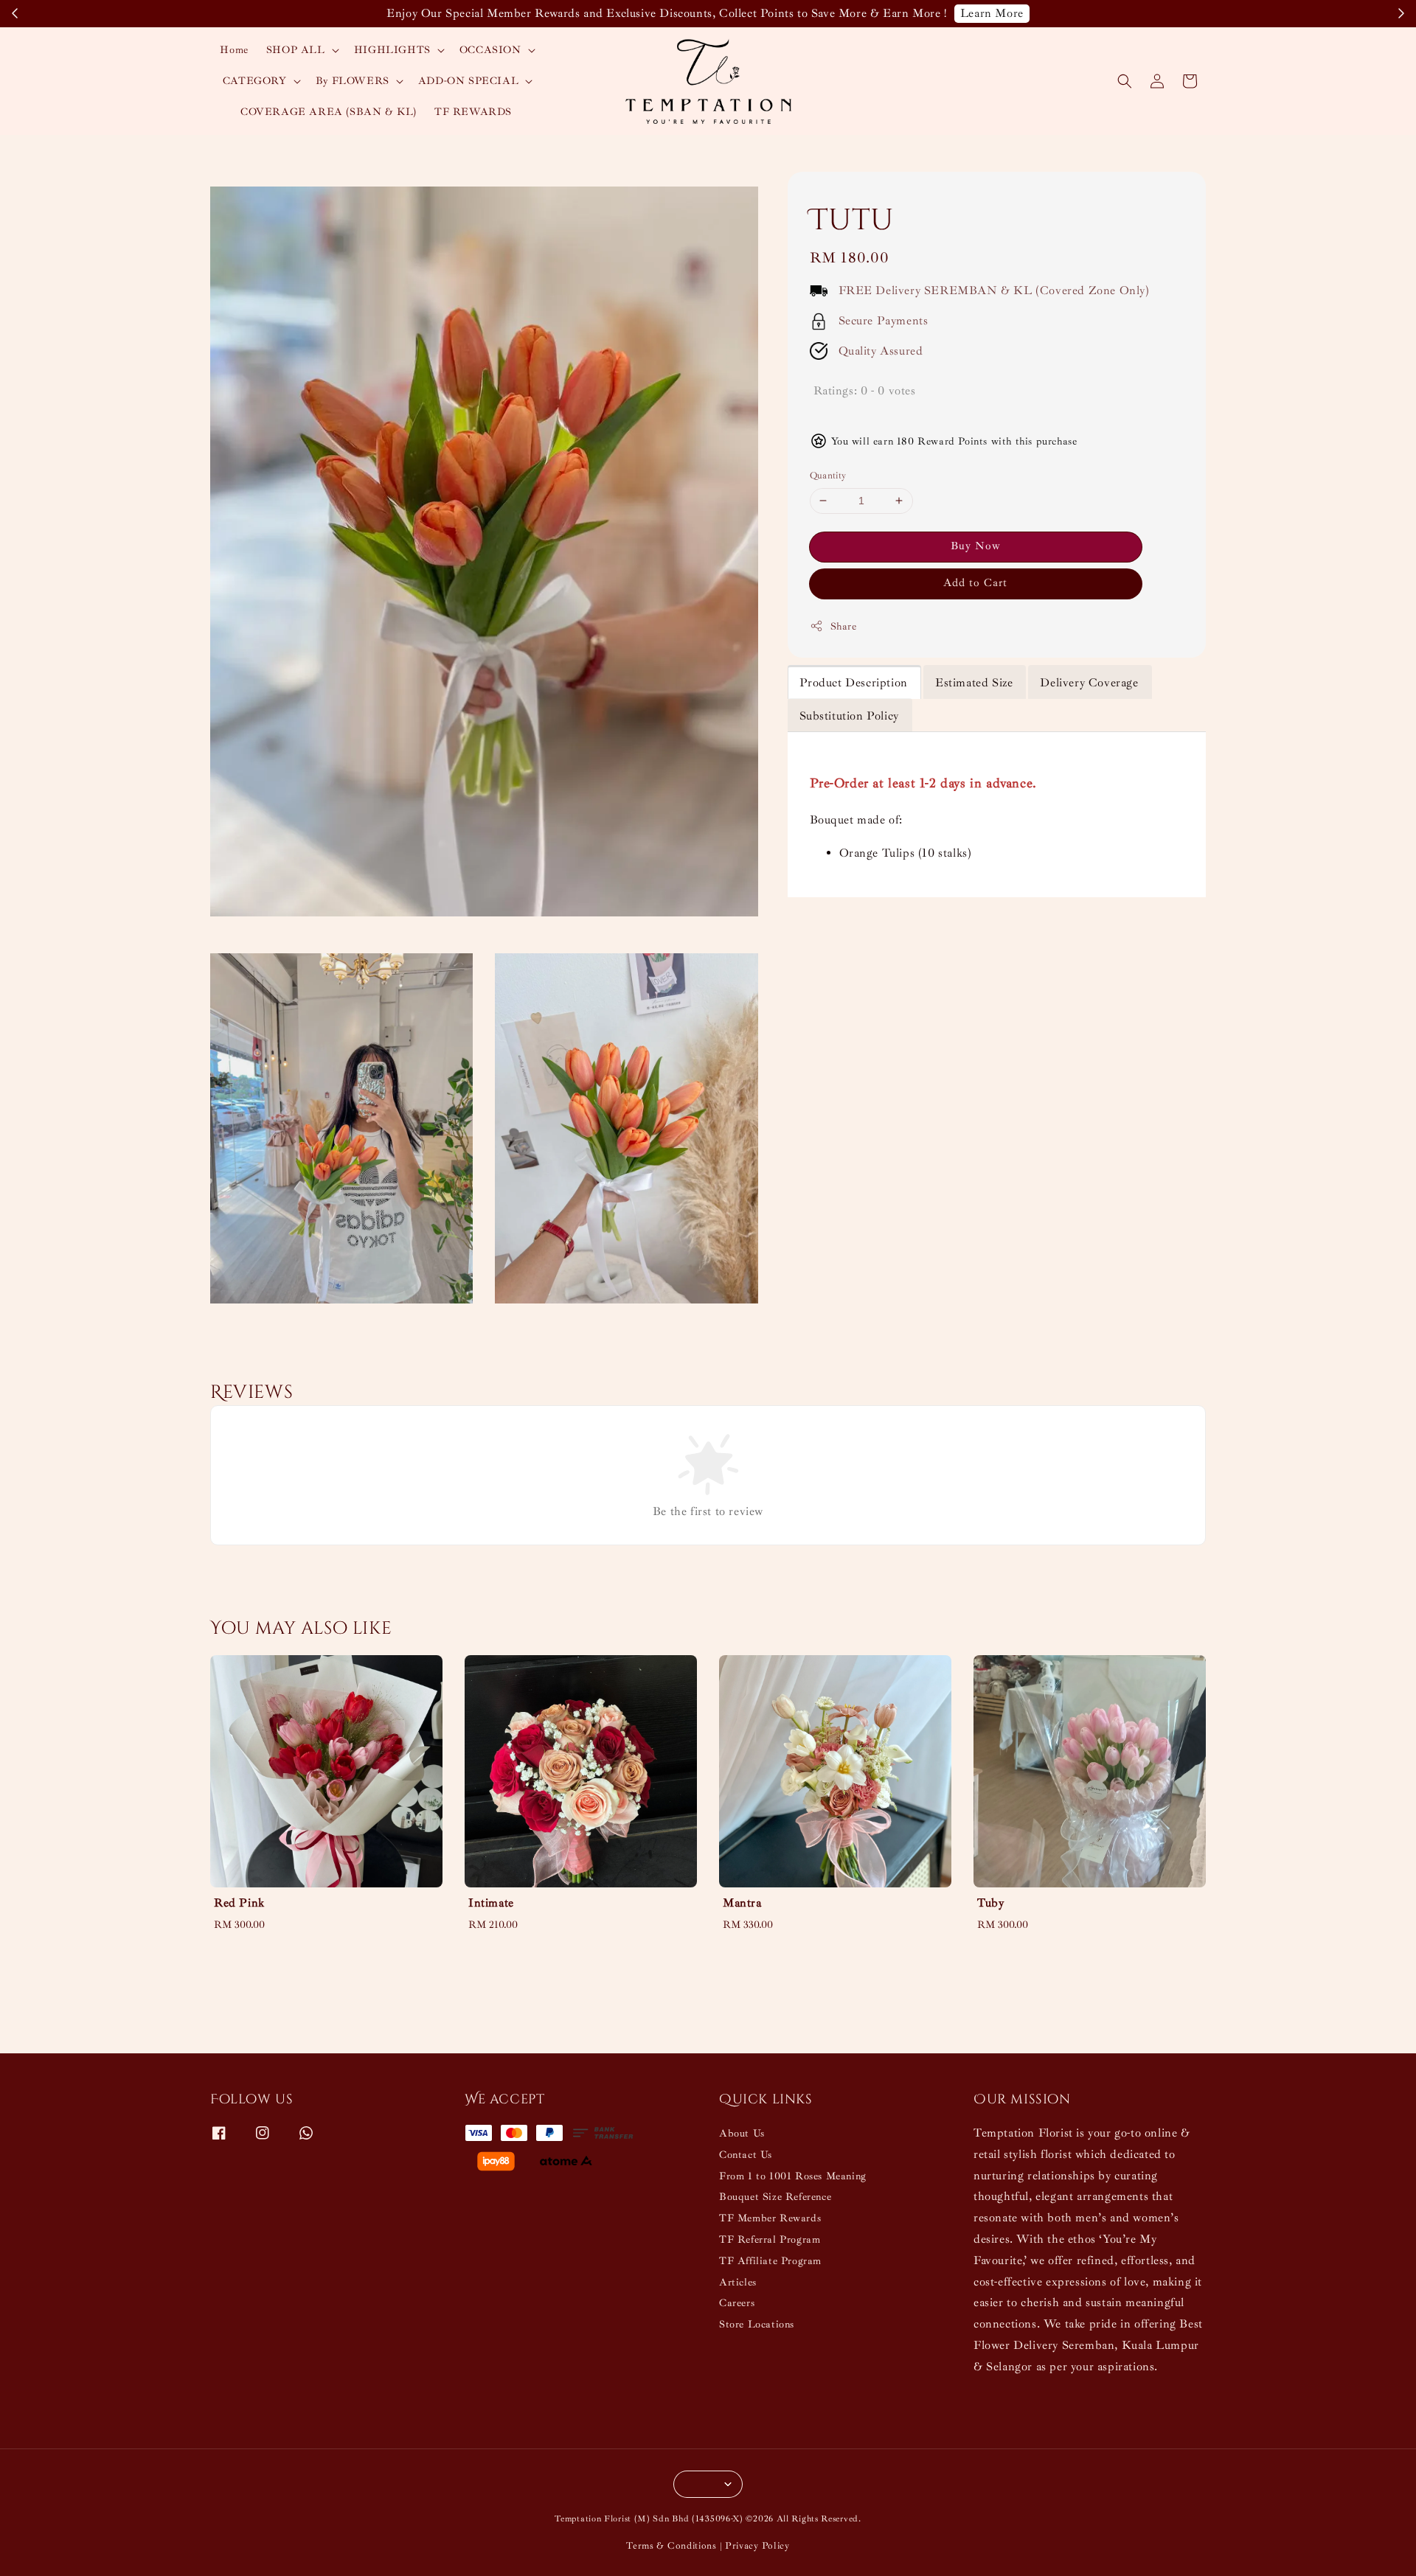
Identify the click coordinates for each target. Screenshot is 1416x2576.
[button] (1125, 81)
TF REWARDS (473, 112)
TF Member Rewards (770, 2218)
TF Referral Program (770, 2239)
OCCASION (490, 50)
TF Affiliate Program (770, 2261)
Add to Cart (975, 583)
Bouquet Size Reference (775, 2197)
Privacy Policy (757, 2546)
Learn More (992, 13)
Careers (737, 2303)
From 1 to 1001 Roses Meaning (793, 2176)
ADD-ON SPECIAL (468, 81)
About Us (742, 2133)
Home (234, 50)
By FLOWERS (353, 81)
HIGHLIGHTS (392, 50)
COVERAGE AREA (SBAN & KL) (329, 112)
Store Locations (757, 2324)
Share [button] (844, 626)
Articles (738, 2282)
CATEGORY (255, 81)
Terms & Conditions (671, 2546)
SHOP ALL (296, 50)
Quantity (828, 476)
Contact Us (746, 2155)
